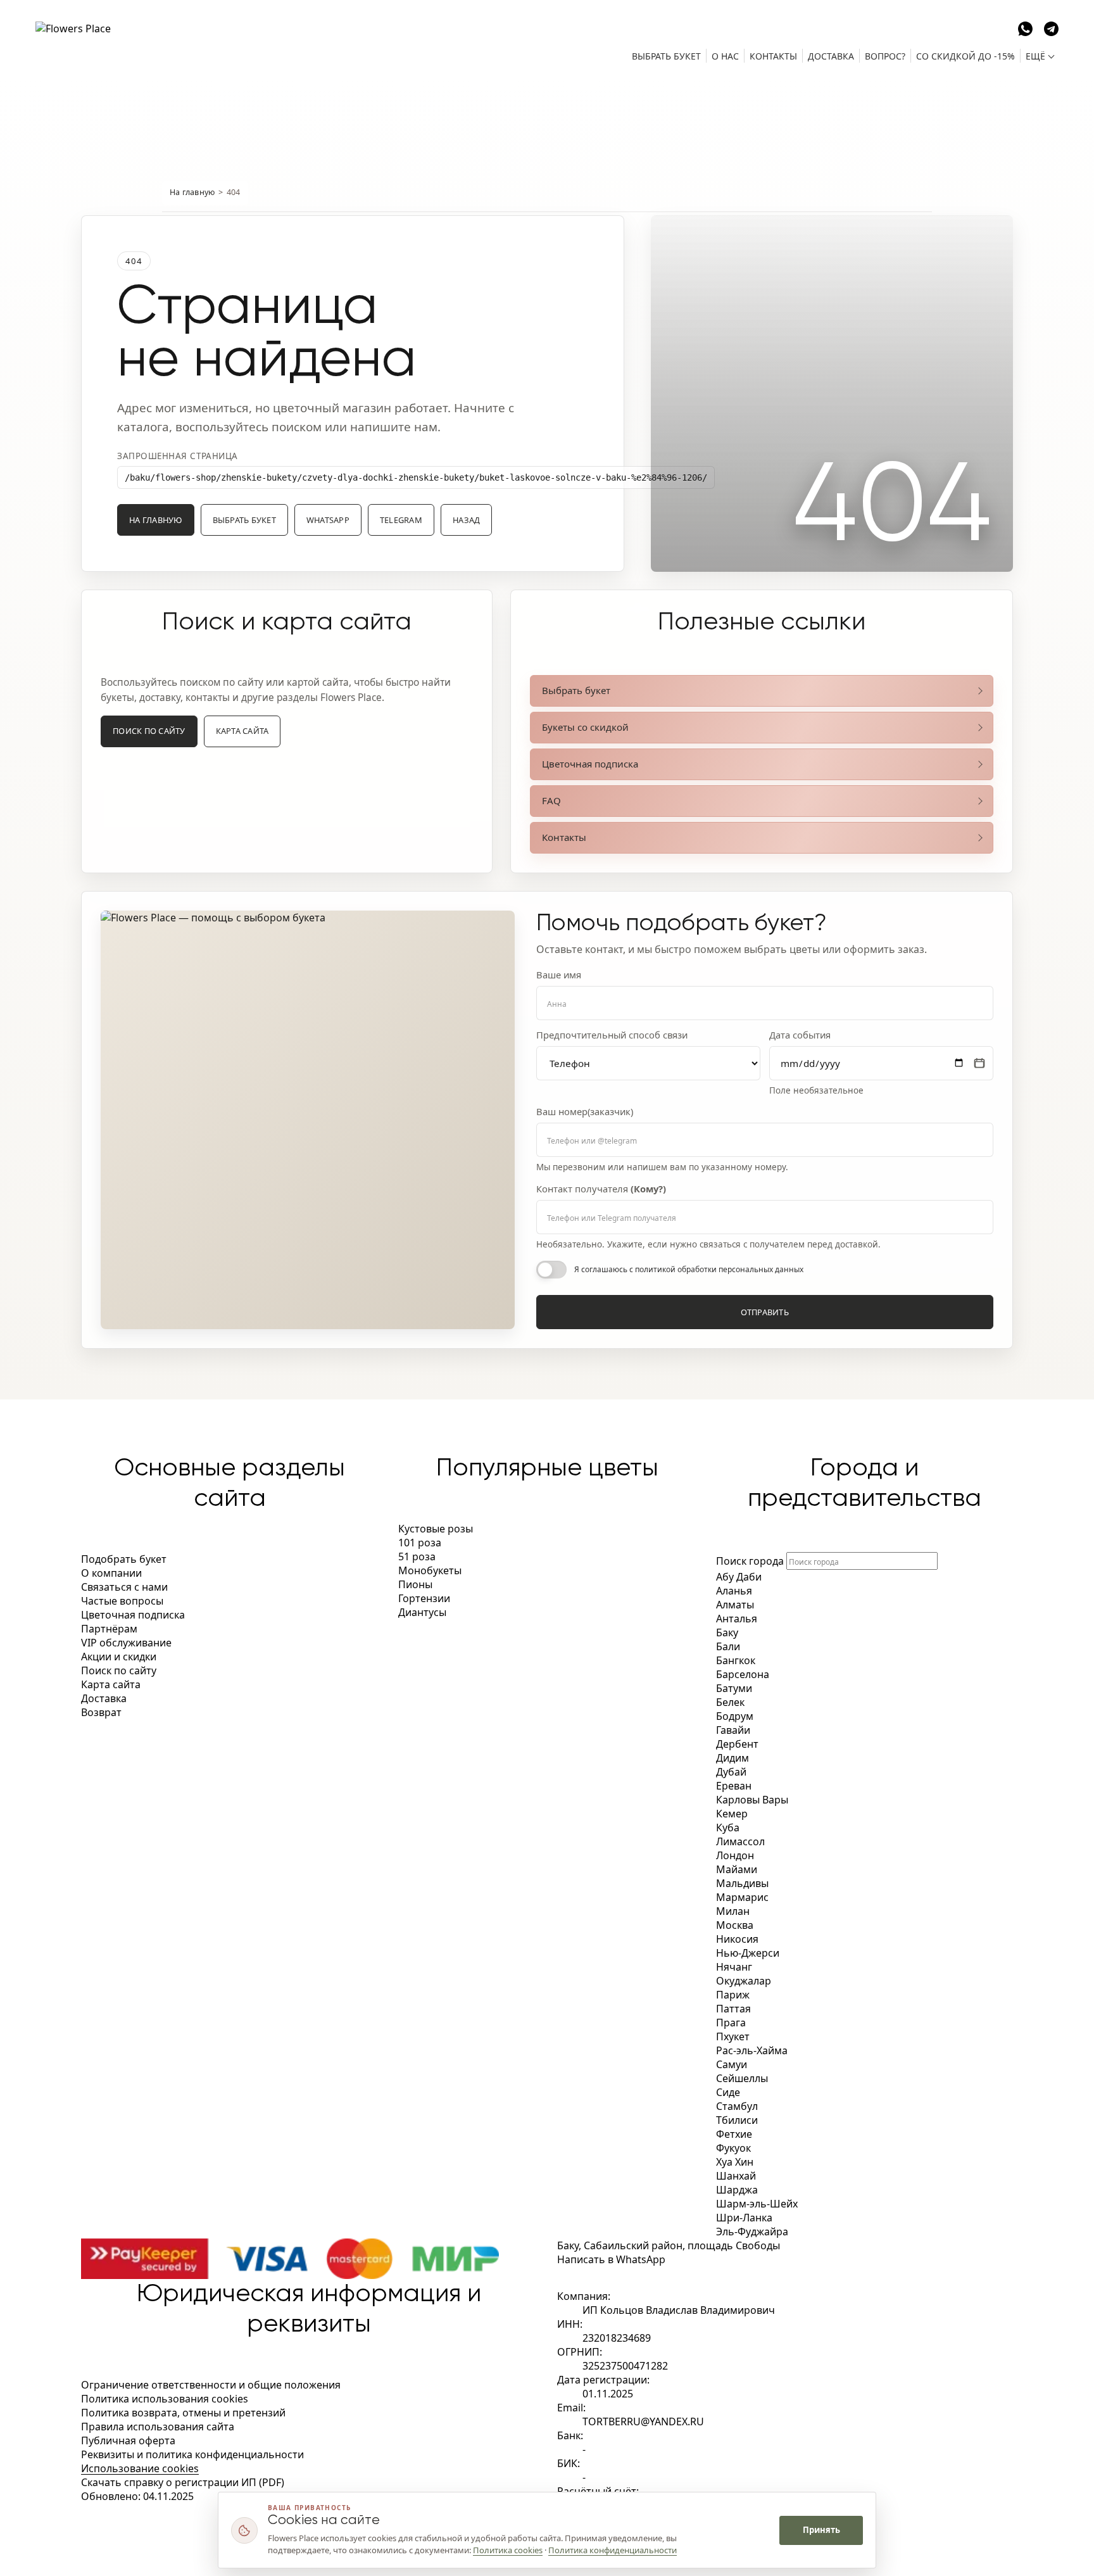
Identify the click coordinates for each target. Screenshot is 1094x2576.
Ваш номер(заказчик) (585, 1112)
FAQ (551, 800)
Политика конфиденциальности (613, 2550)
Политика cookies (508, 2550)
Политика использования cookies (165, 2399)
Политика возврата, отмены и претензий (183, 2413)
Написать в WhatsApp (611, 2259)
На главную (192, 192)
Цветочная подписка (590, 764)
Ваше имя (559, 975)
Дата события (800, 1035)
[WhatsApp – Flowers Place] (1025, 27)
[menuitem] (666, 56)
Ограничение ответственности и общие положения (211, 2385)
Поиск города (750, 1561)
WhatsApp (328, 520)
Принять (821, 2530)
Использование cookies (140, 2468)
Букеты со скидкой (585, 727)
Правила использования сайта (158, 2427)
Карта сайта (242, 731)
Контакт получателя (601, 1189)
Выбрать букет (244, 520)
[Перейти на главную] (105, 40)
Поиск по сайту (149, 731)
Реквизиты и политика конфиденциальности (192, 2454)
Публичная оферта (128, 2440)
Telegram (401, 520)
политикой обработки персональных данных (719, 1269)
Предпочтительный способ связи (612, 1035)
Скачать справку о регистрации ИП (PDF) (183, 2482)
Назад (466, 520)
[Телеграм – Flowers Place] (1051, 27)
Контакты (564, 837)
